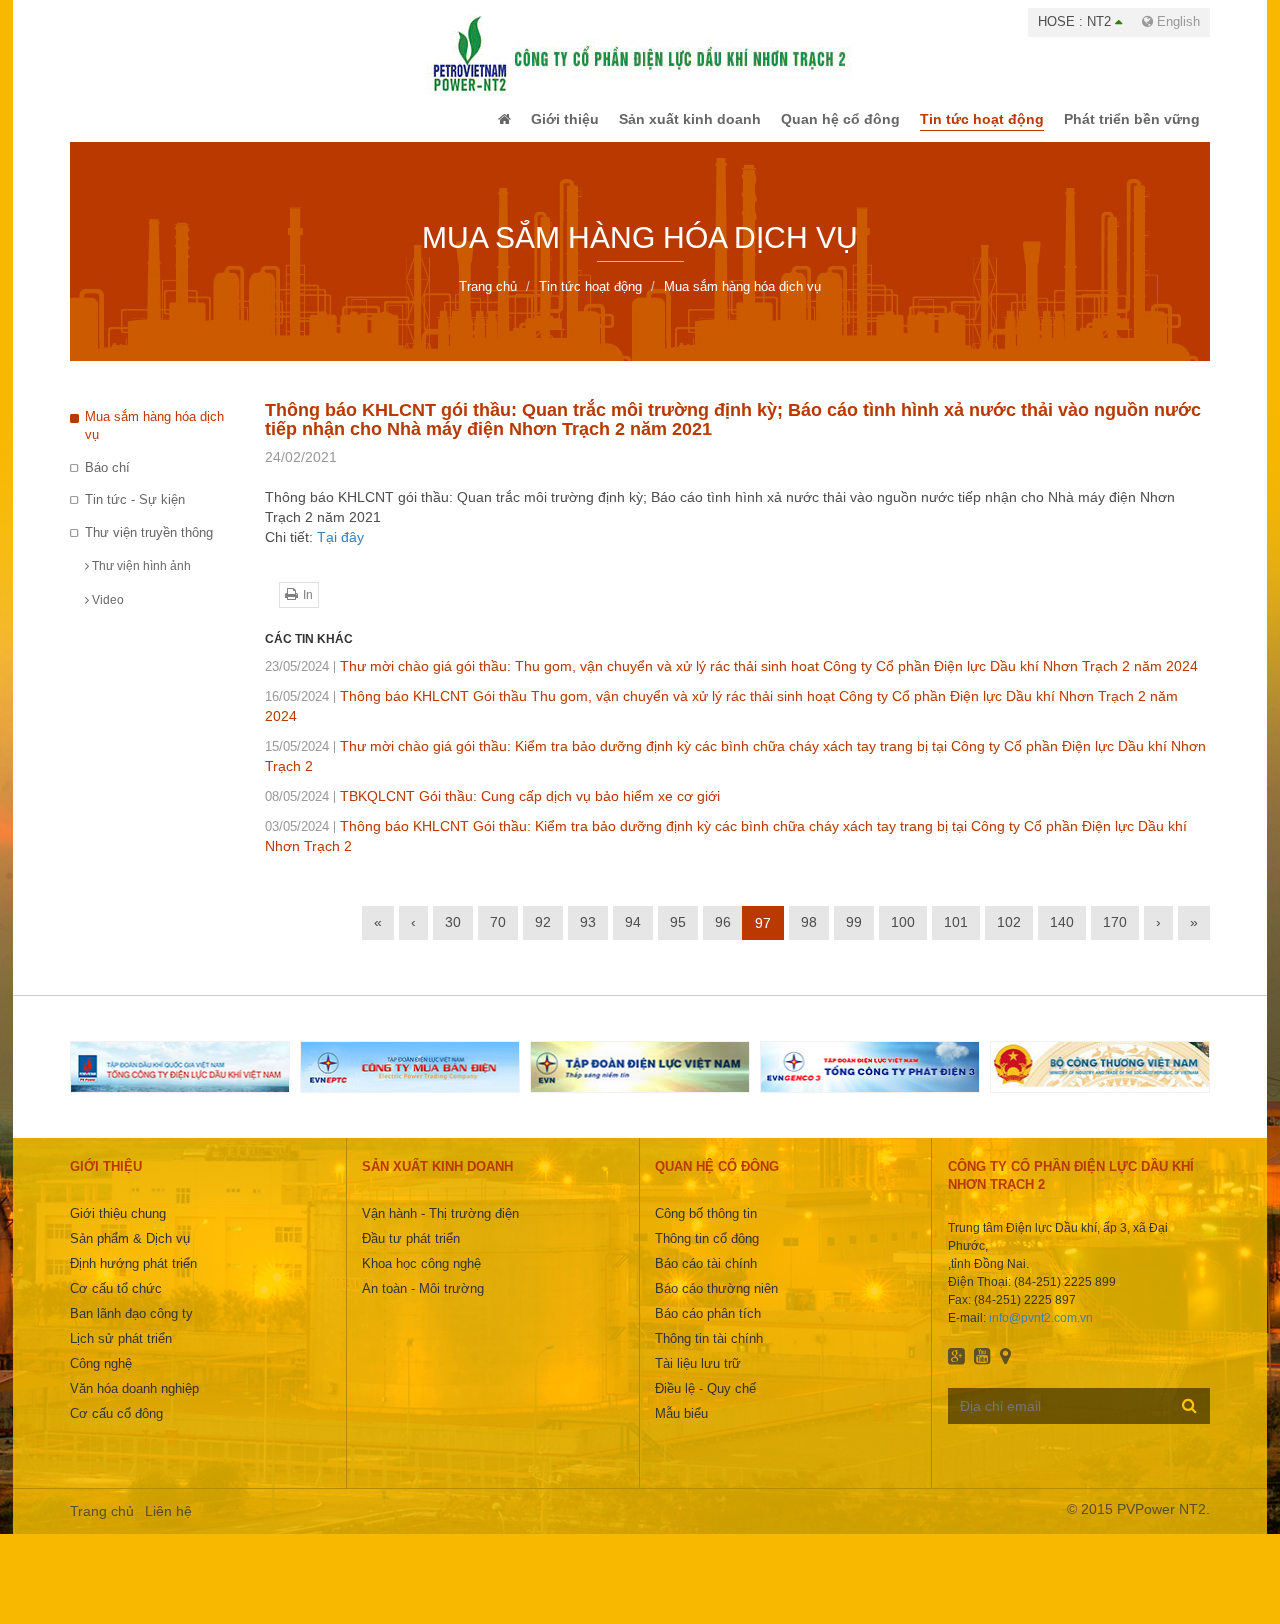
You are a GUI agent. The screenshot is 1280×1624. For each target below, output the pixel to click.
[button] (463, 126)
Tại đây (340, 551)
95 (678, 936)
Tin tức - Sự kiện (135, 513)
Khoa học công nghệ (421, 1277)
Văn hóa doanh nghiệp (134, 1402)
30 (453, 936)
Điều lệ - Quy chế (705, 1402)
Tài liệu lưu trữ (698, 1377)
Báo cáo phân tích (708, 1327)
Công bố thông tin (706, 1227)
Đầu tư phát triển (411, 1252)
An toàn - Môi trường (423, 1302)
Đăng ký (1189, 1419)
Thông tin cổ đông (707, 1252)
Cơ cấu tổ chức (116, 1302)
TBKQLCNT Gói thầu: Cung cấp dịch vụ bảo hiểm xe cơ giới (492, 810)
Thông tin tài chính (709, 1352)
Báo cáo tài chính (706, 1277)
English (1176, 21)
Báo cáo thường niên (716, 1302)
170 (1115, 936)
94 (633, 936)
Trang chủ (102, 1525)
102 (1009, 936)
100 (903, 936)
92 (543, 936)
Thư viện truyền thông (149, 546)
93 (588, 936)
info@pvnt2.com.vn (1041, 1332)
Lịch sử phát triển (121, 1352)
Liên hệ (168, 1525)
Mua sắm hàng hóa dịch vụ (154, 440)
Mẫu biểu (681, 1427)
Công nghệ (101, 1377)
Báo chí (107, 481)
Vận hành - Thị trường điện (440, 1227)
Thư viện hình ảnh (140, 580)
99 (854, 936)
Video (106, 614)
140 (1062, 936)
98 (809, 936)
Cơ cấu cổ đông (116, 1427)
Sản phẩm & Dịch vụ (130, 1252)
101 (956, 936)
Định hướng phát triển (133, 1277)
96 (723, 936)
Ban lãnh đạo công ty (131, 1327)
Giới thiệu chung (118, 1227)
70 (498, 936)
